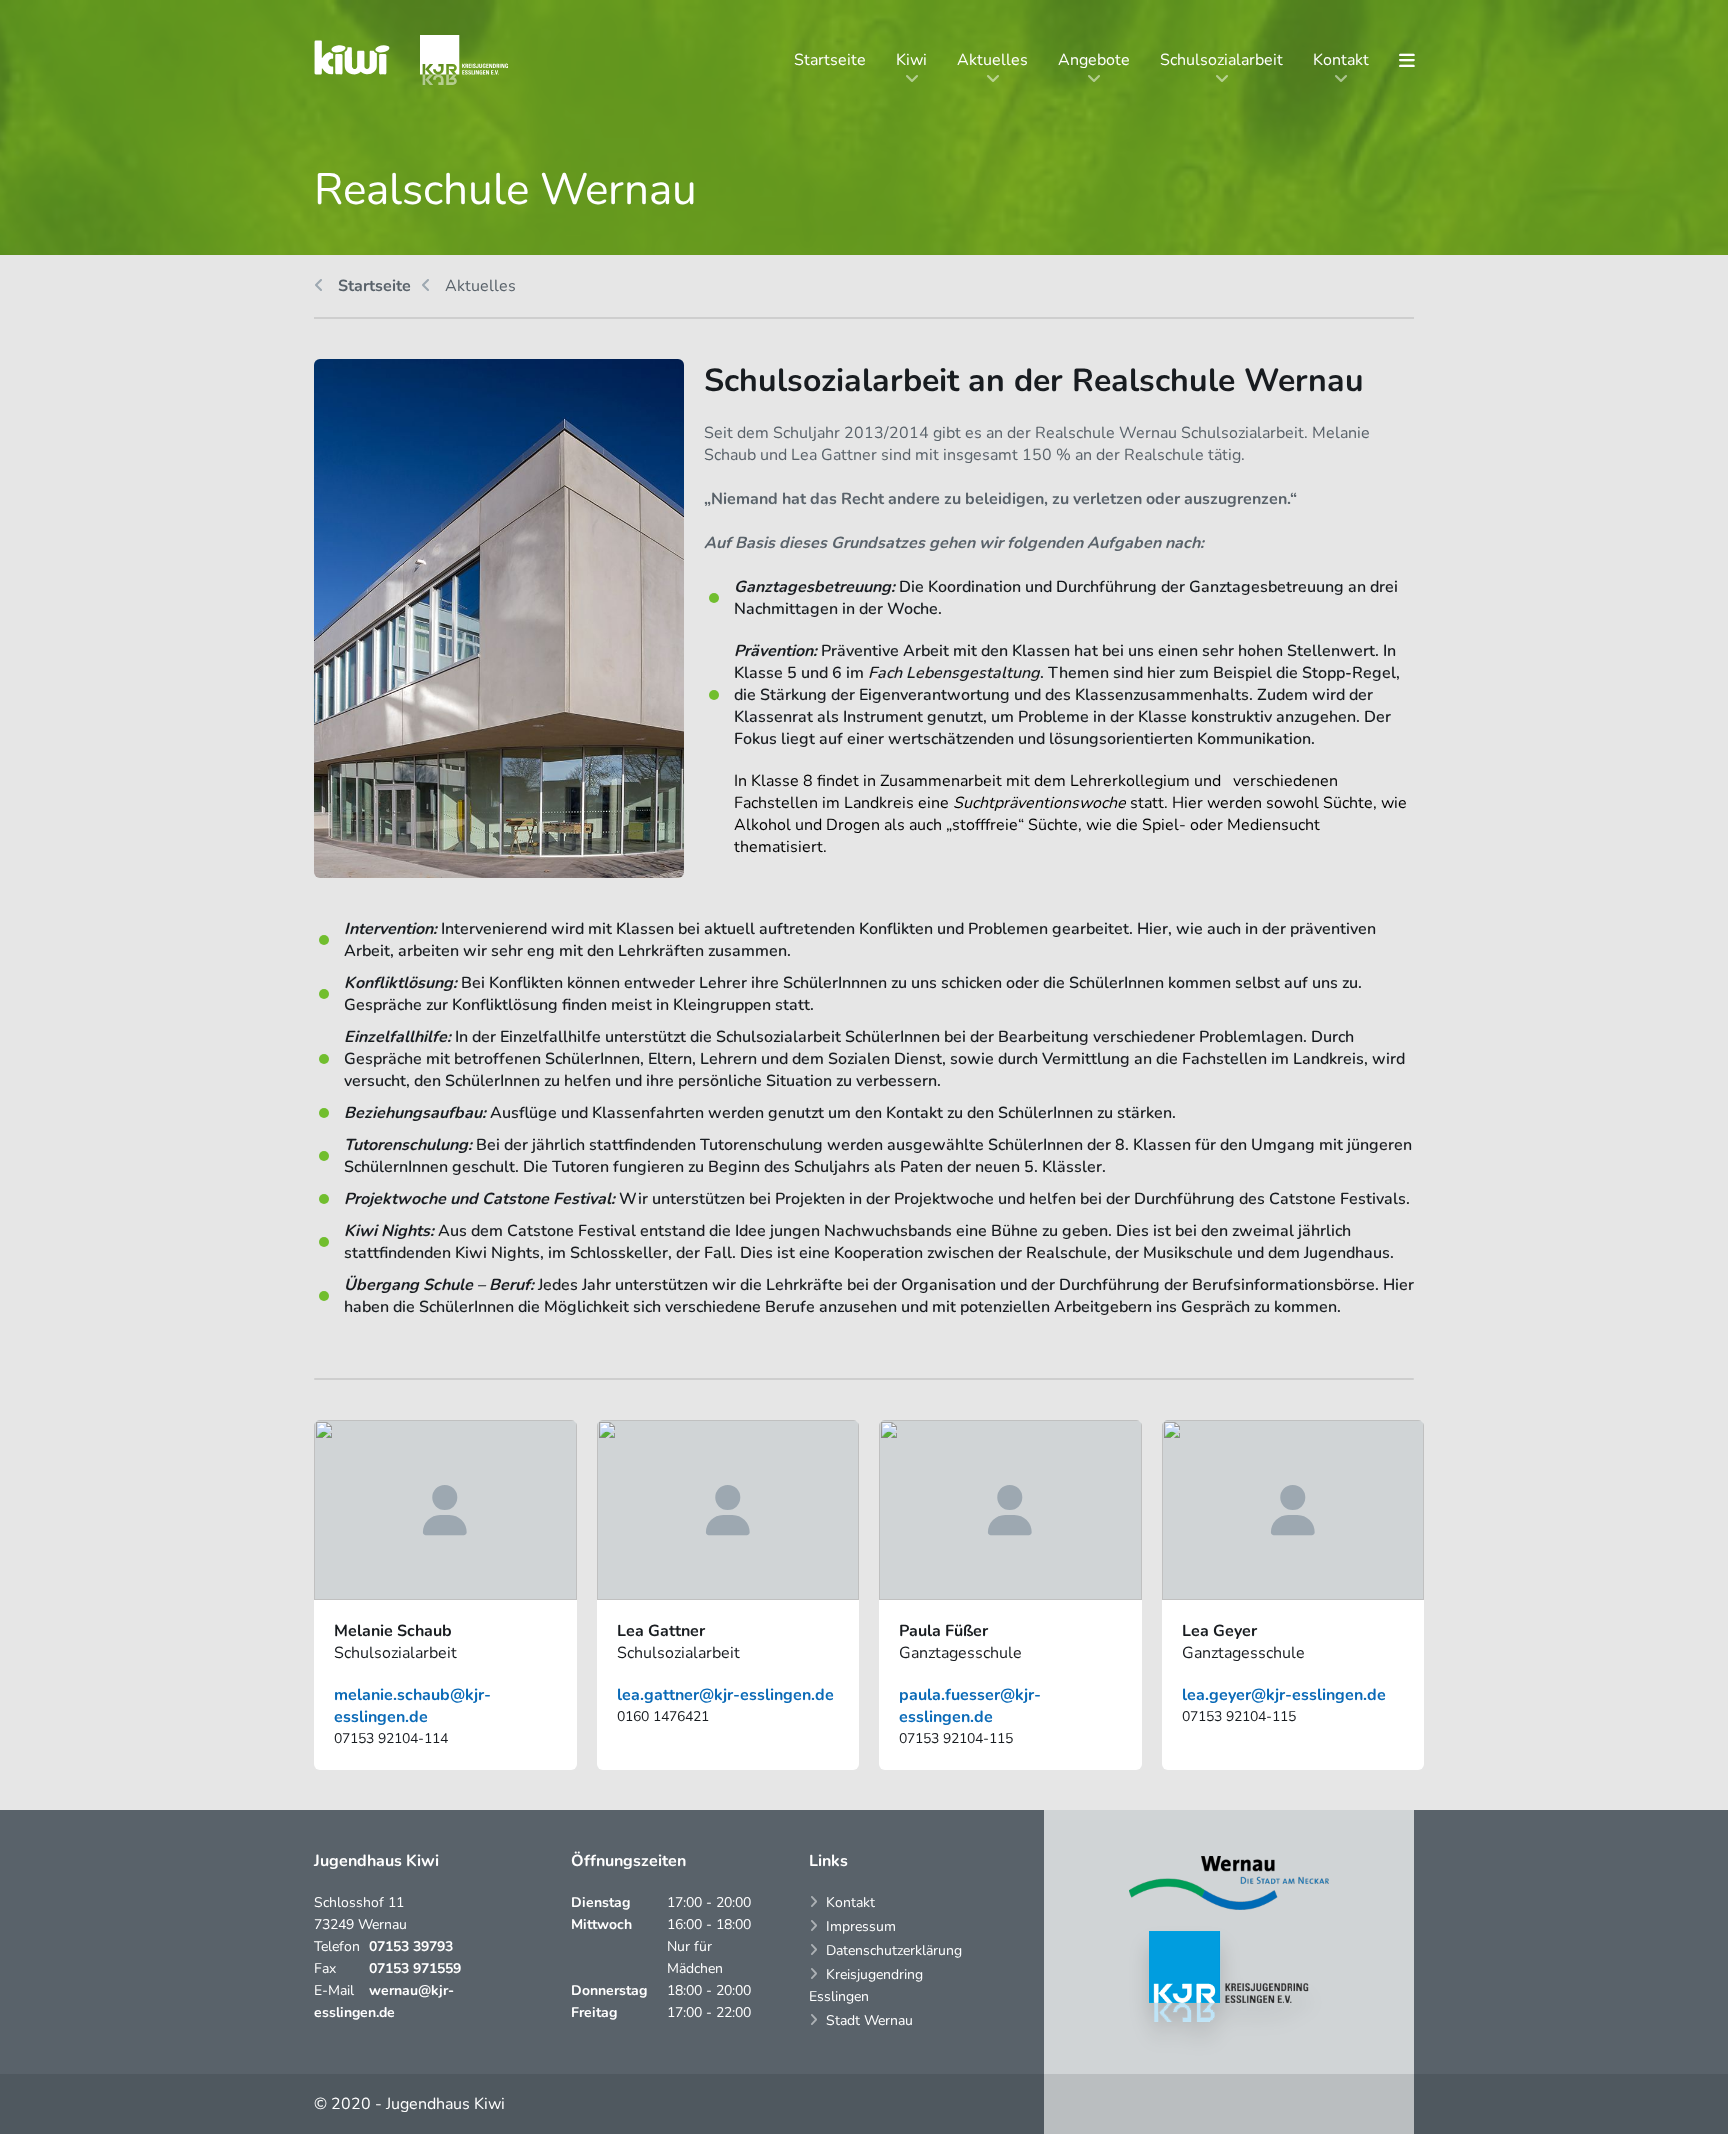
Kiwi (911, 60)
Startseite (830, 60)
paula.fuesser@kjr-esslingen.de (970, 1706)
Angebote (1094, 60)
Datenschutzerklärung (894, 1950)
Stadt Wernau (869, 2020)
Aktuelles (992, 60)
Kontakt (1341, 60)
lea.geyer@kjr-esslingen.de (1284, 1695)
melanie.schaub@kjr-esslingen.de (412, 1706)
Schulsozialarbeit (1221, 60)
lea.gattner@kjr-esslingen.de (725, 1695)
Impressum (861, 1926)
